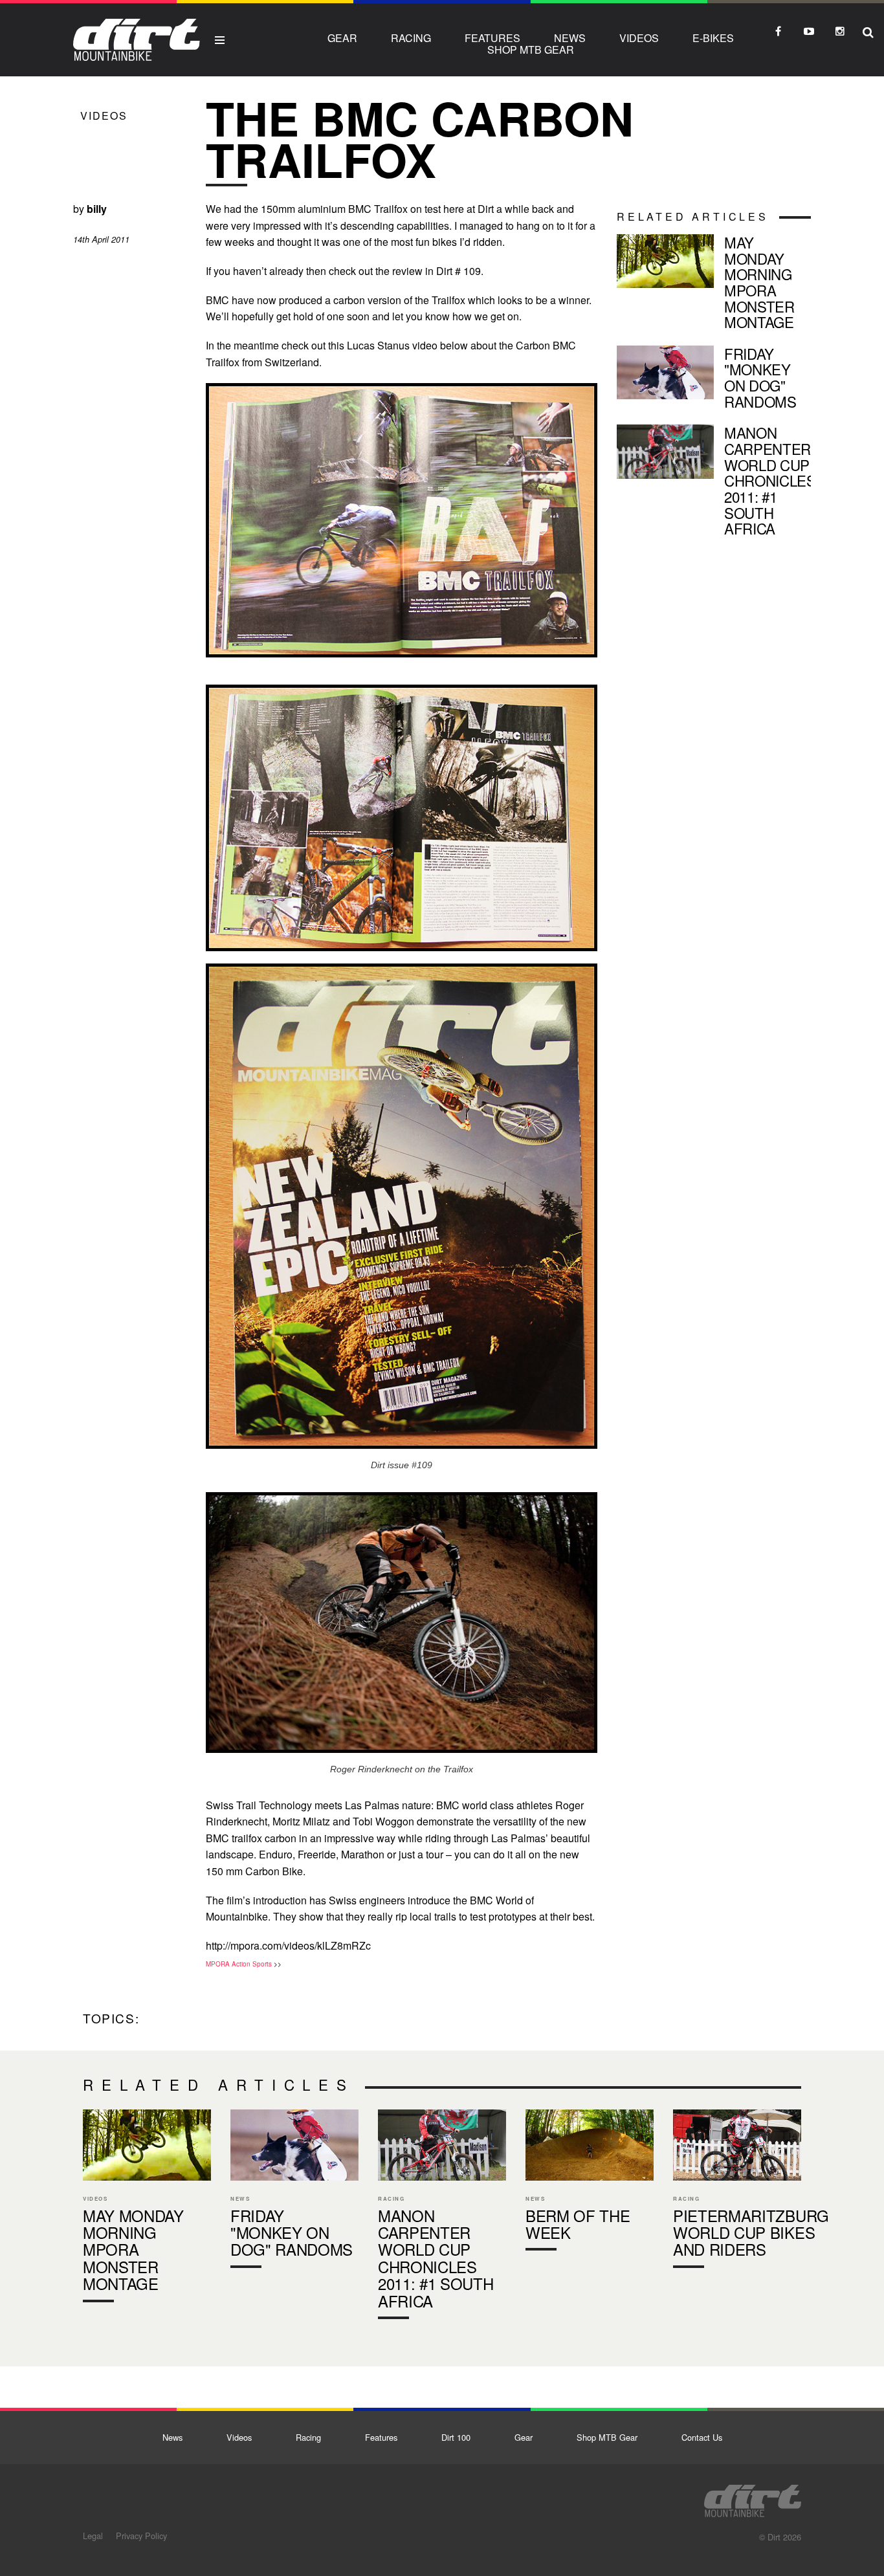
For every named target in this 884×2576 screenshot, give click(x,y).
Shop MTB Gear (531, 50)
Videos (639, 38)
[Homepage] (753, 2497)
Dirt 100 (456, 2437)
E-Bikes (713, 38)
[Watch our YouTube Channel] (809, 31)
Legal (93, 2536)
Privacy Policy (141, 2536)
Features (492, 38)
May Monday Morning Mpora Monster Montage (714, 285)
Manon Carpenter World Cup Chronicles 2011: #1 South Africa (714, 483)
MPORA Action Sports (239, 1964)
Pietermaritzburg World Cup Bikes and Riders (737, 2192)
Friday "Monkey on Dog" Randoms (714, 380)
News (570, 38)
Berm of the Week (590, 2183)
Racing (411, 38)
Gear (342, 38)
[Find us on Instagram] (840, 31)
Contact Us (702, 2437)
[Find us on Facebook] (778, 31)
